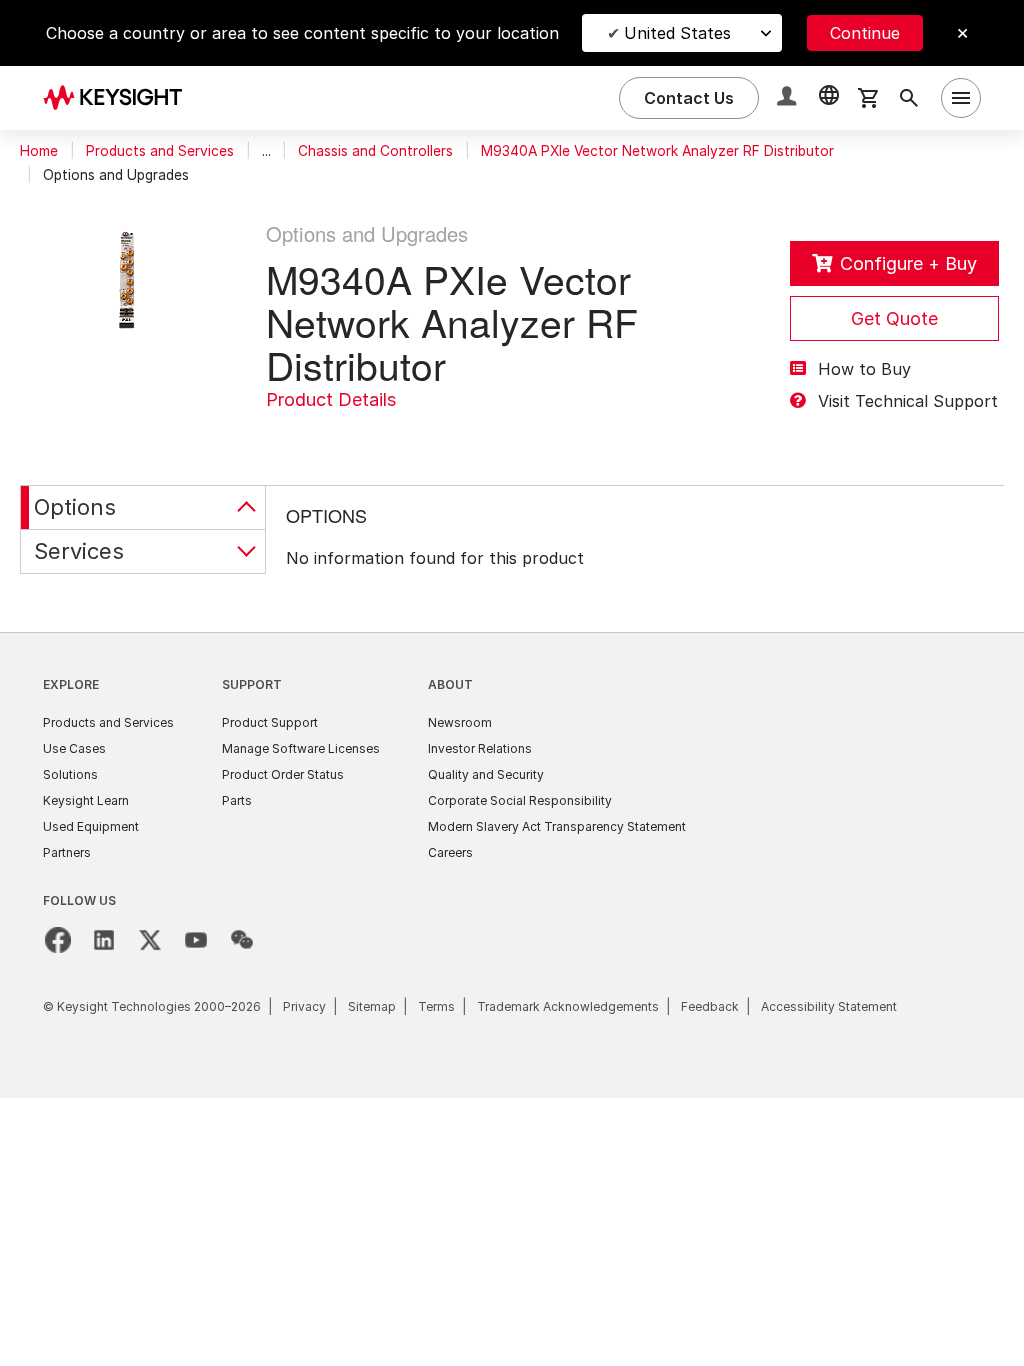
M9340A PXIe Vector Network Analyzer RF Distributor (657, 151)
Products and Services (160, 151)
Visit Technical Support (908, 401)
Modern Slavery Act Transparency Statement (557, 826)
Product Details (331, 399)
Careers (450, 852)
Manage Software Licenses (301, 748)
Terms (436, 1006)
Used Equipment (91, 826)
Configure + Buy (908, 263)
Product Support (270, 722)
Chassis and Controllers (375, 151)
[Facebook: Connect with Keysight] (58, 940)
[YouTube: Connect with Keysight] (196, 940)
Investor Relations (480, 748)
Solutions (70, 774)
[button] (789, 98)
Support (252, 684)
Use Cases (74, 748)
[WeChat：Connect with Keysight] (242, 940)
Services (79, 551)
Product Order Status (283, 774)
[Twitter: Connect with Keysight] (150, 940)
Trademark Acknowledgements (568, 1006)
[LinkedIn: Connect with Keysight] (104, 940)
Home (39, 151)
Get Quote (894, 318)
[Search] (909, 98)
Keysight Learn (86, 800)
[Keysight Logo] (120, 98)
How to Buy (864, 369)
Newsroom (460, 722)
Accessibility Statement (829, 1006)
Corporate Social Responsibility (520, 800)
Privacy (304, 1006)
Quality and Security (486, 774)
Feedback (710, 1006)
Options (75, 507)
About (450, 684)
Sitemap (372, 1006)
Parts (237, 800)
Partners (67, 852)
